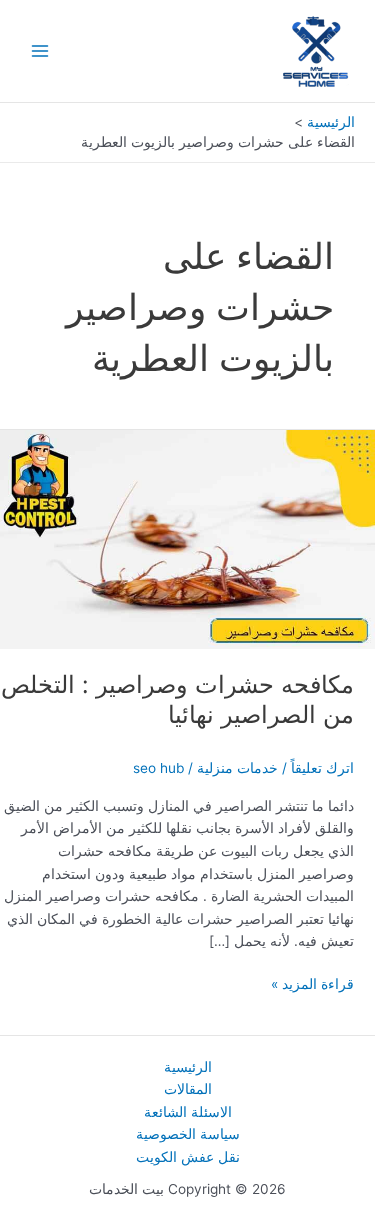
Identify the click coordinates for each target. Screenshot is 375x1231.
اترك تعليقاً (322, 768)
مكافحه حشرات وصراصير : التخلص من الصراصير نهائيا (177, 700)
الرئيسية (188, 1067)
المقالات (188, 1089)
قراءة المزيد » (312, 985)
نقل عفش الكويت (188, 1157)
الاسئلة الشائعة (188, 1112)
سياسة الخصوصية (188, 1134)
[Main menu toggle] (40, 51)
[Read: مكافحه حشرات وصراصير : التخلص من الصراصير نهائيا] (187, 538)
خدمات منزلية (237, 768)
